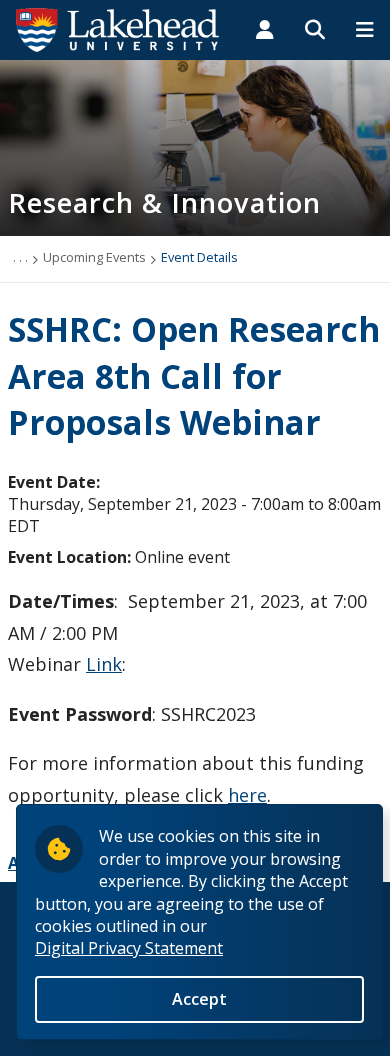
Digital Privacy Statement (129, 948)
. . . (20, 257)
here (247, 795)
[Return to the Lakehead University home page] (118, 28)
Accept (199, 999)
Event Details (199, 257)
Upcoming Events (94, 257)
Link (104, 664)
